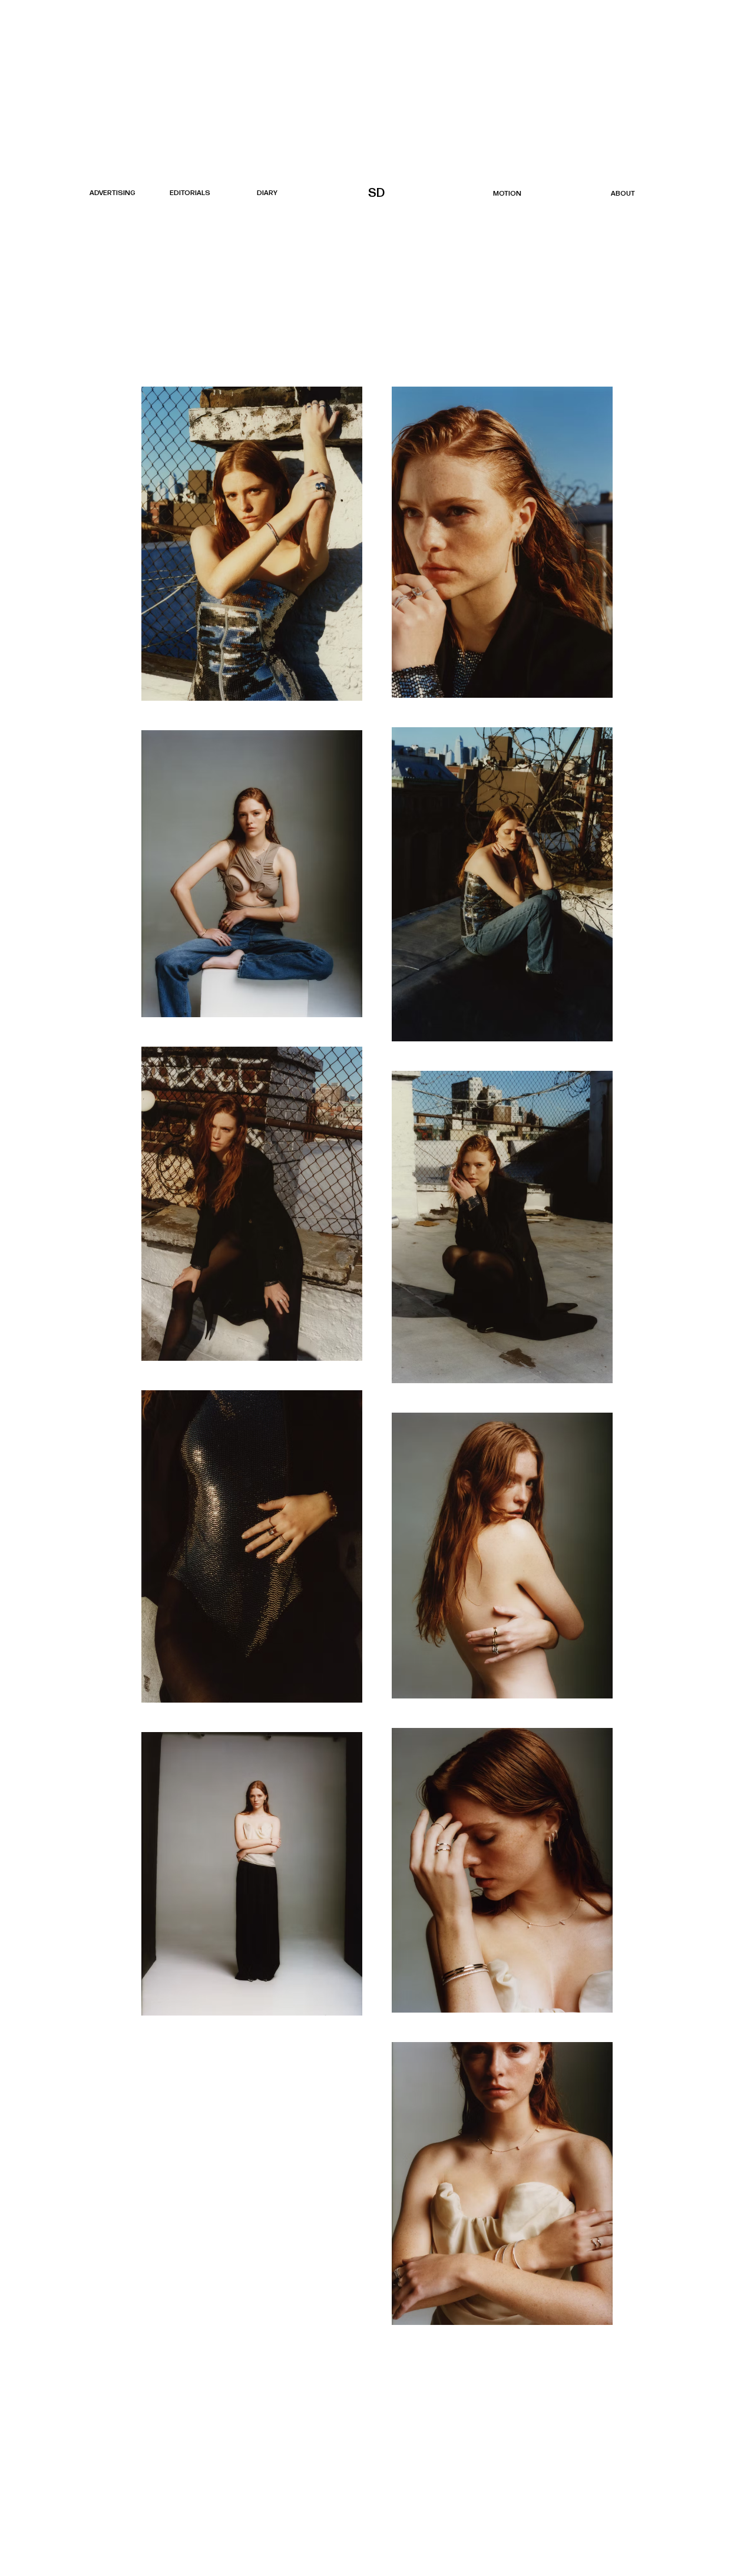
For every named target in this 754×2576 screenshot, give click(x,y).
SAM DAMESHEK (378, 193)
